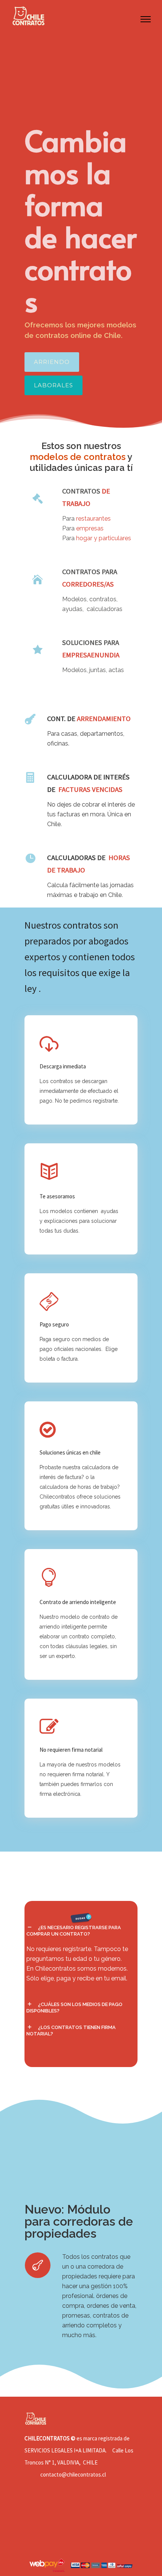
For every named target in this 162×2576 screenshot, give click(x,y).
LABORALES (53, 385)
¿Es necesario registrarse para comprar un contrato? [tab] (74, 1931)
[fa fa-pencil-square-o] (51, 1727)
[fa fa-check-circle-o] (50, 1430)
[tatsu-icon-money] (51, 1302)
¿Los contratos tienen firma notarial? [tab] (71, 2031)
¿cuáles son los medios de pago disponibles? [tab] (74, 2008)
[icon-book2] (51, 1173)
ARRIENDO (52, 362)
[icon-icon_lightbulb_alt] (51, 1578)
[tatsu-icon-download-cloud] (51, 1044)
